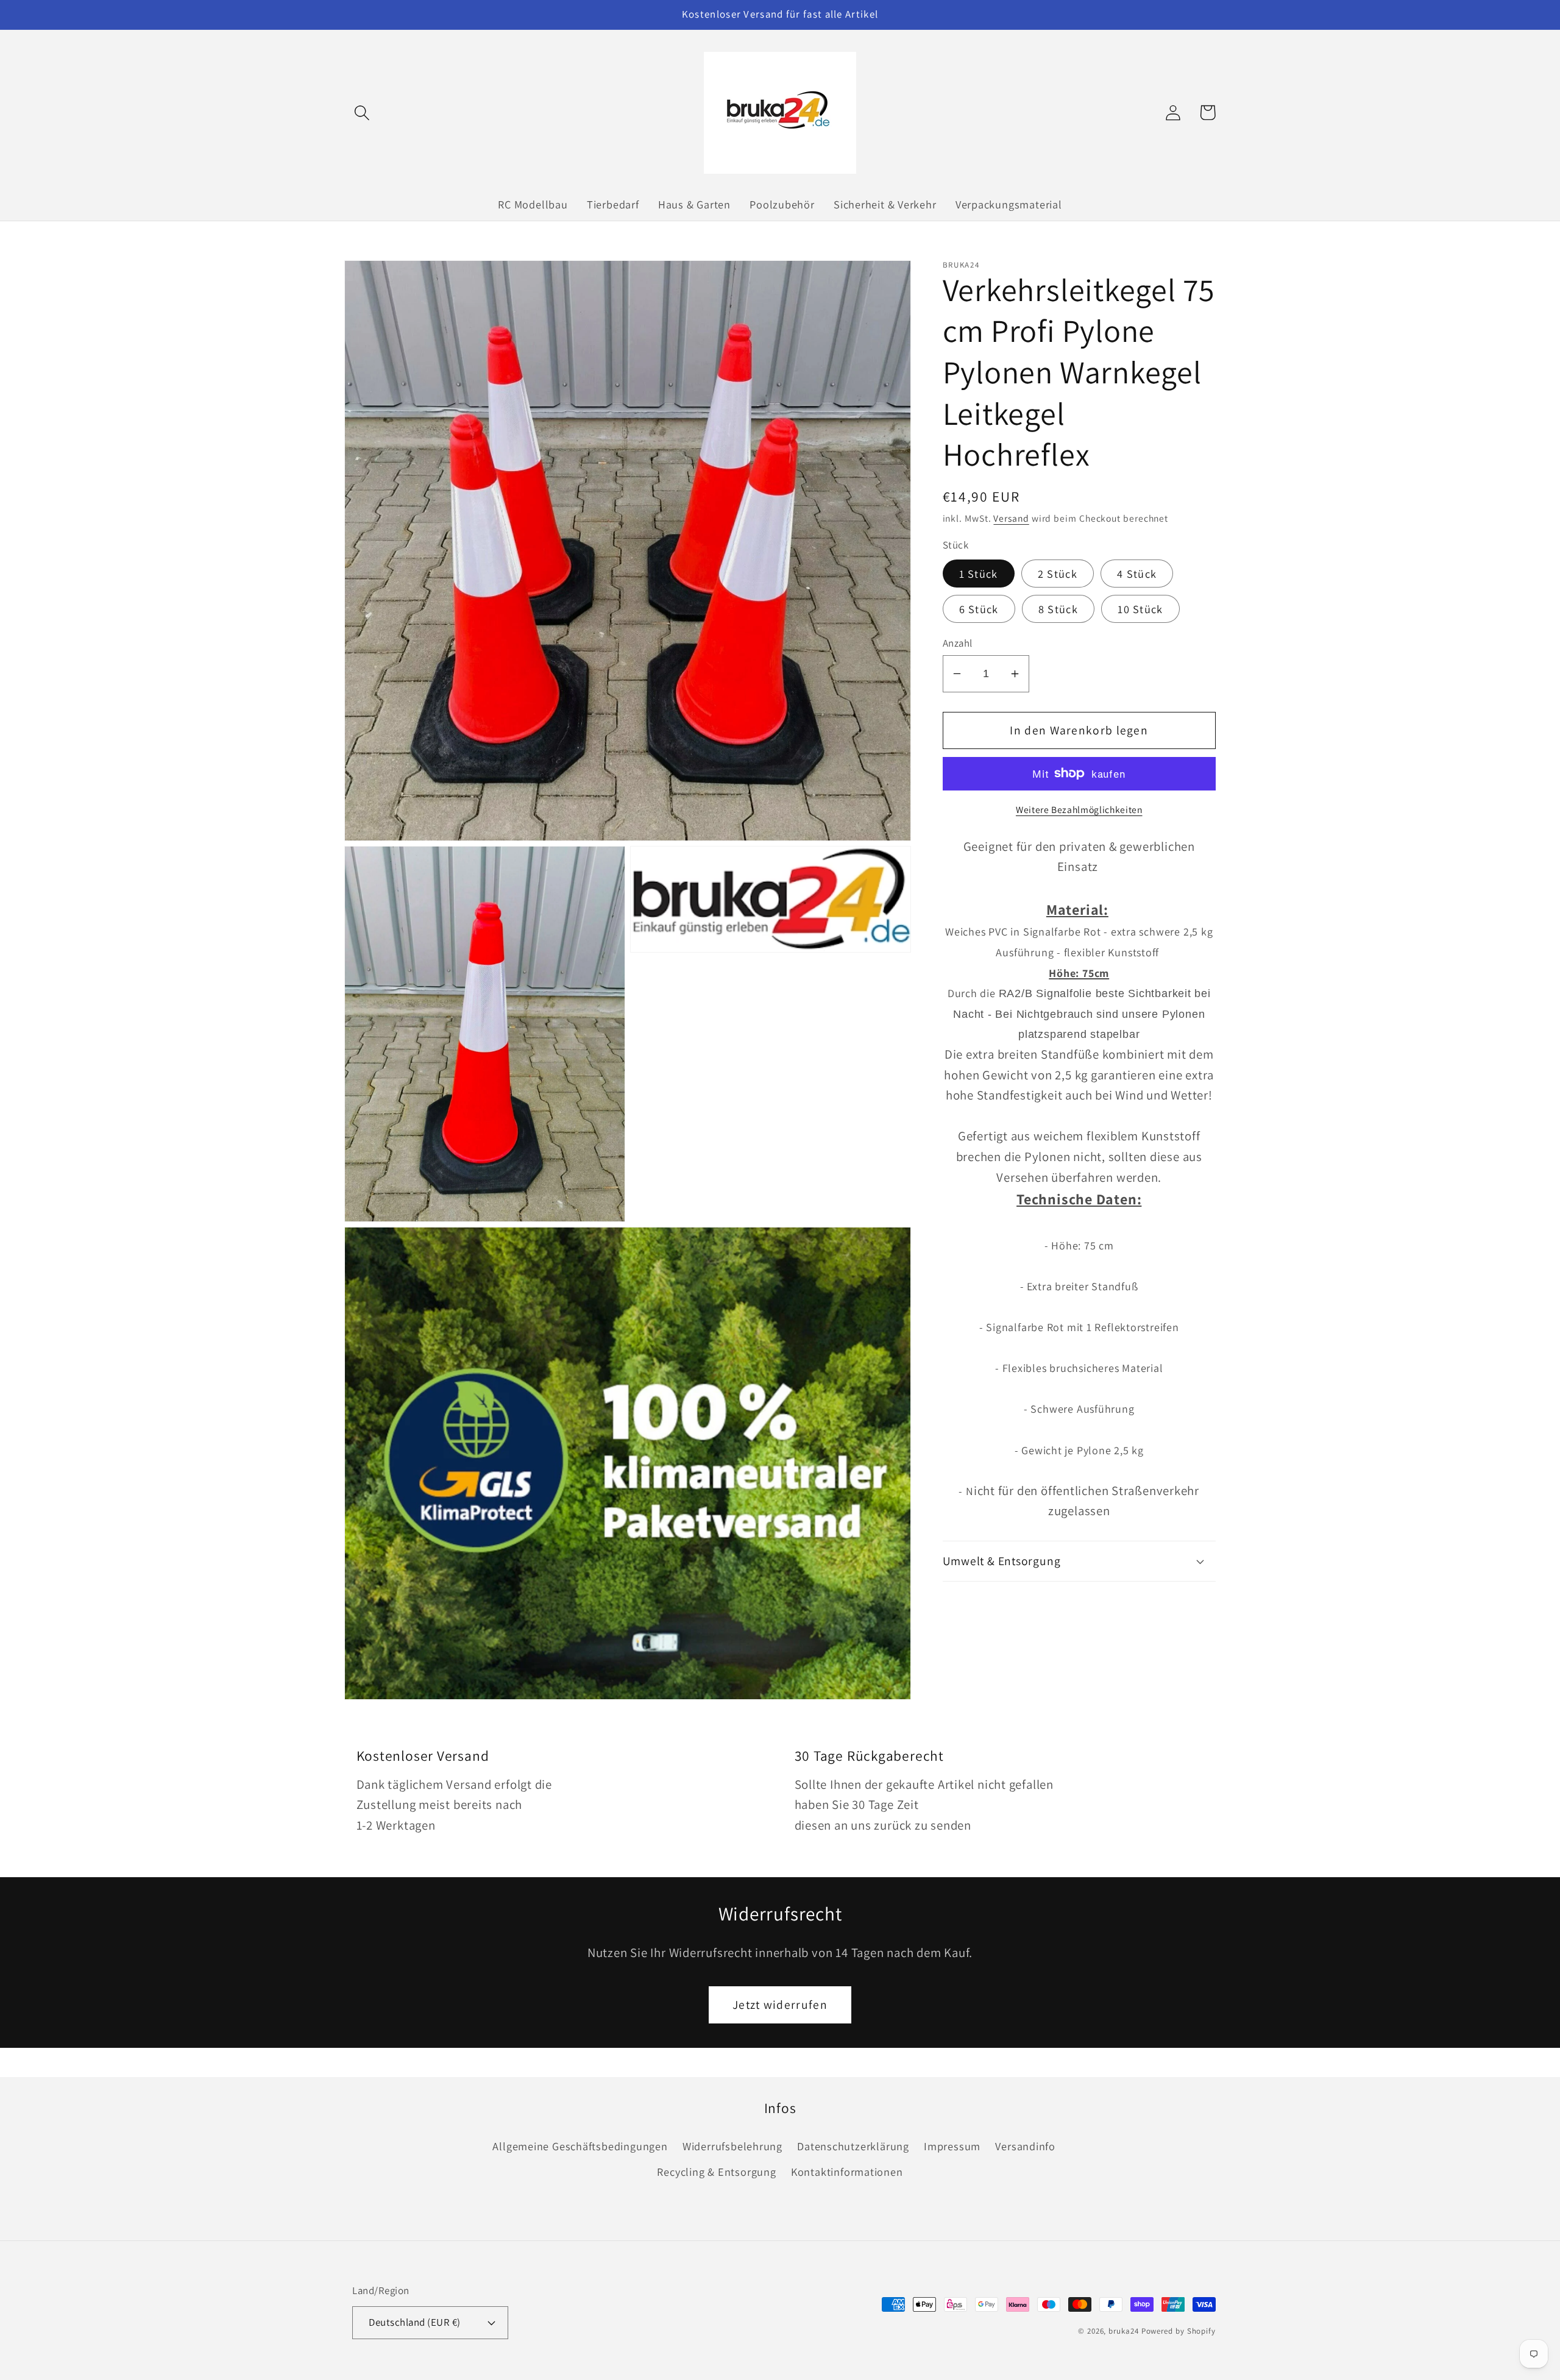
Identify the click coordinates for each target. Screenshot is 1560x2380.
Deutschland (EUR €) (415, 2322)
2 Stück (1058, 574)
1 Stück (979, 574)
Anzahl (958, 643)
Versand (1011, 518)
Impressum (952, 2146)
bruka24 (1123, 2331)
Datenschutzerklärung (853, 2146)
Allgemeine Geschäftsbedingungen (580, 2146)
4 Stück (1137, 574)
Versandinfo (1025, 2146)
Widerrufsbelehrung (732, 2146)
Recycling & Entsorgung (716, 2172)
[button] (362, 112)
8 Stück (1058, 609)
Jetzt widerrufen (780, 2005)
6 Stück (979, 609)
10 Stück (1140, 609)
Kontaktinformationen (847, 2172)
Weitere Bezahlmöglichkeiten (1079, 809)
